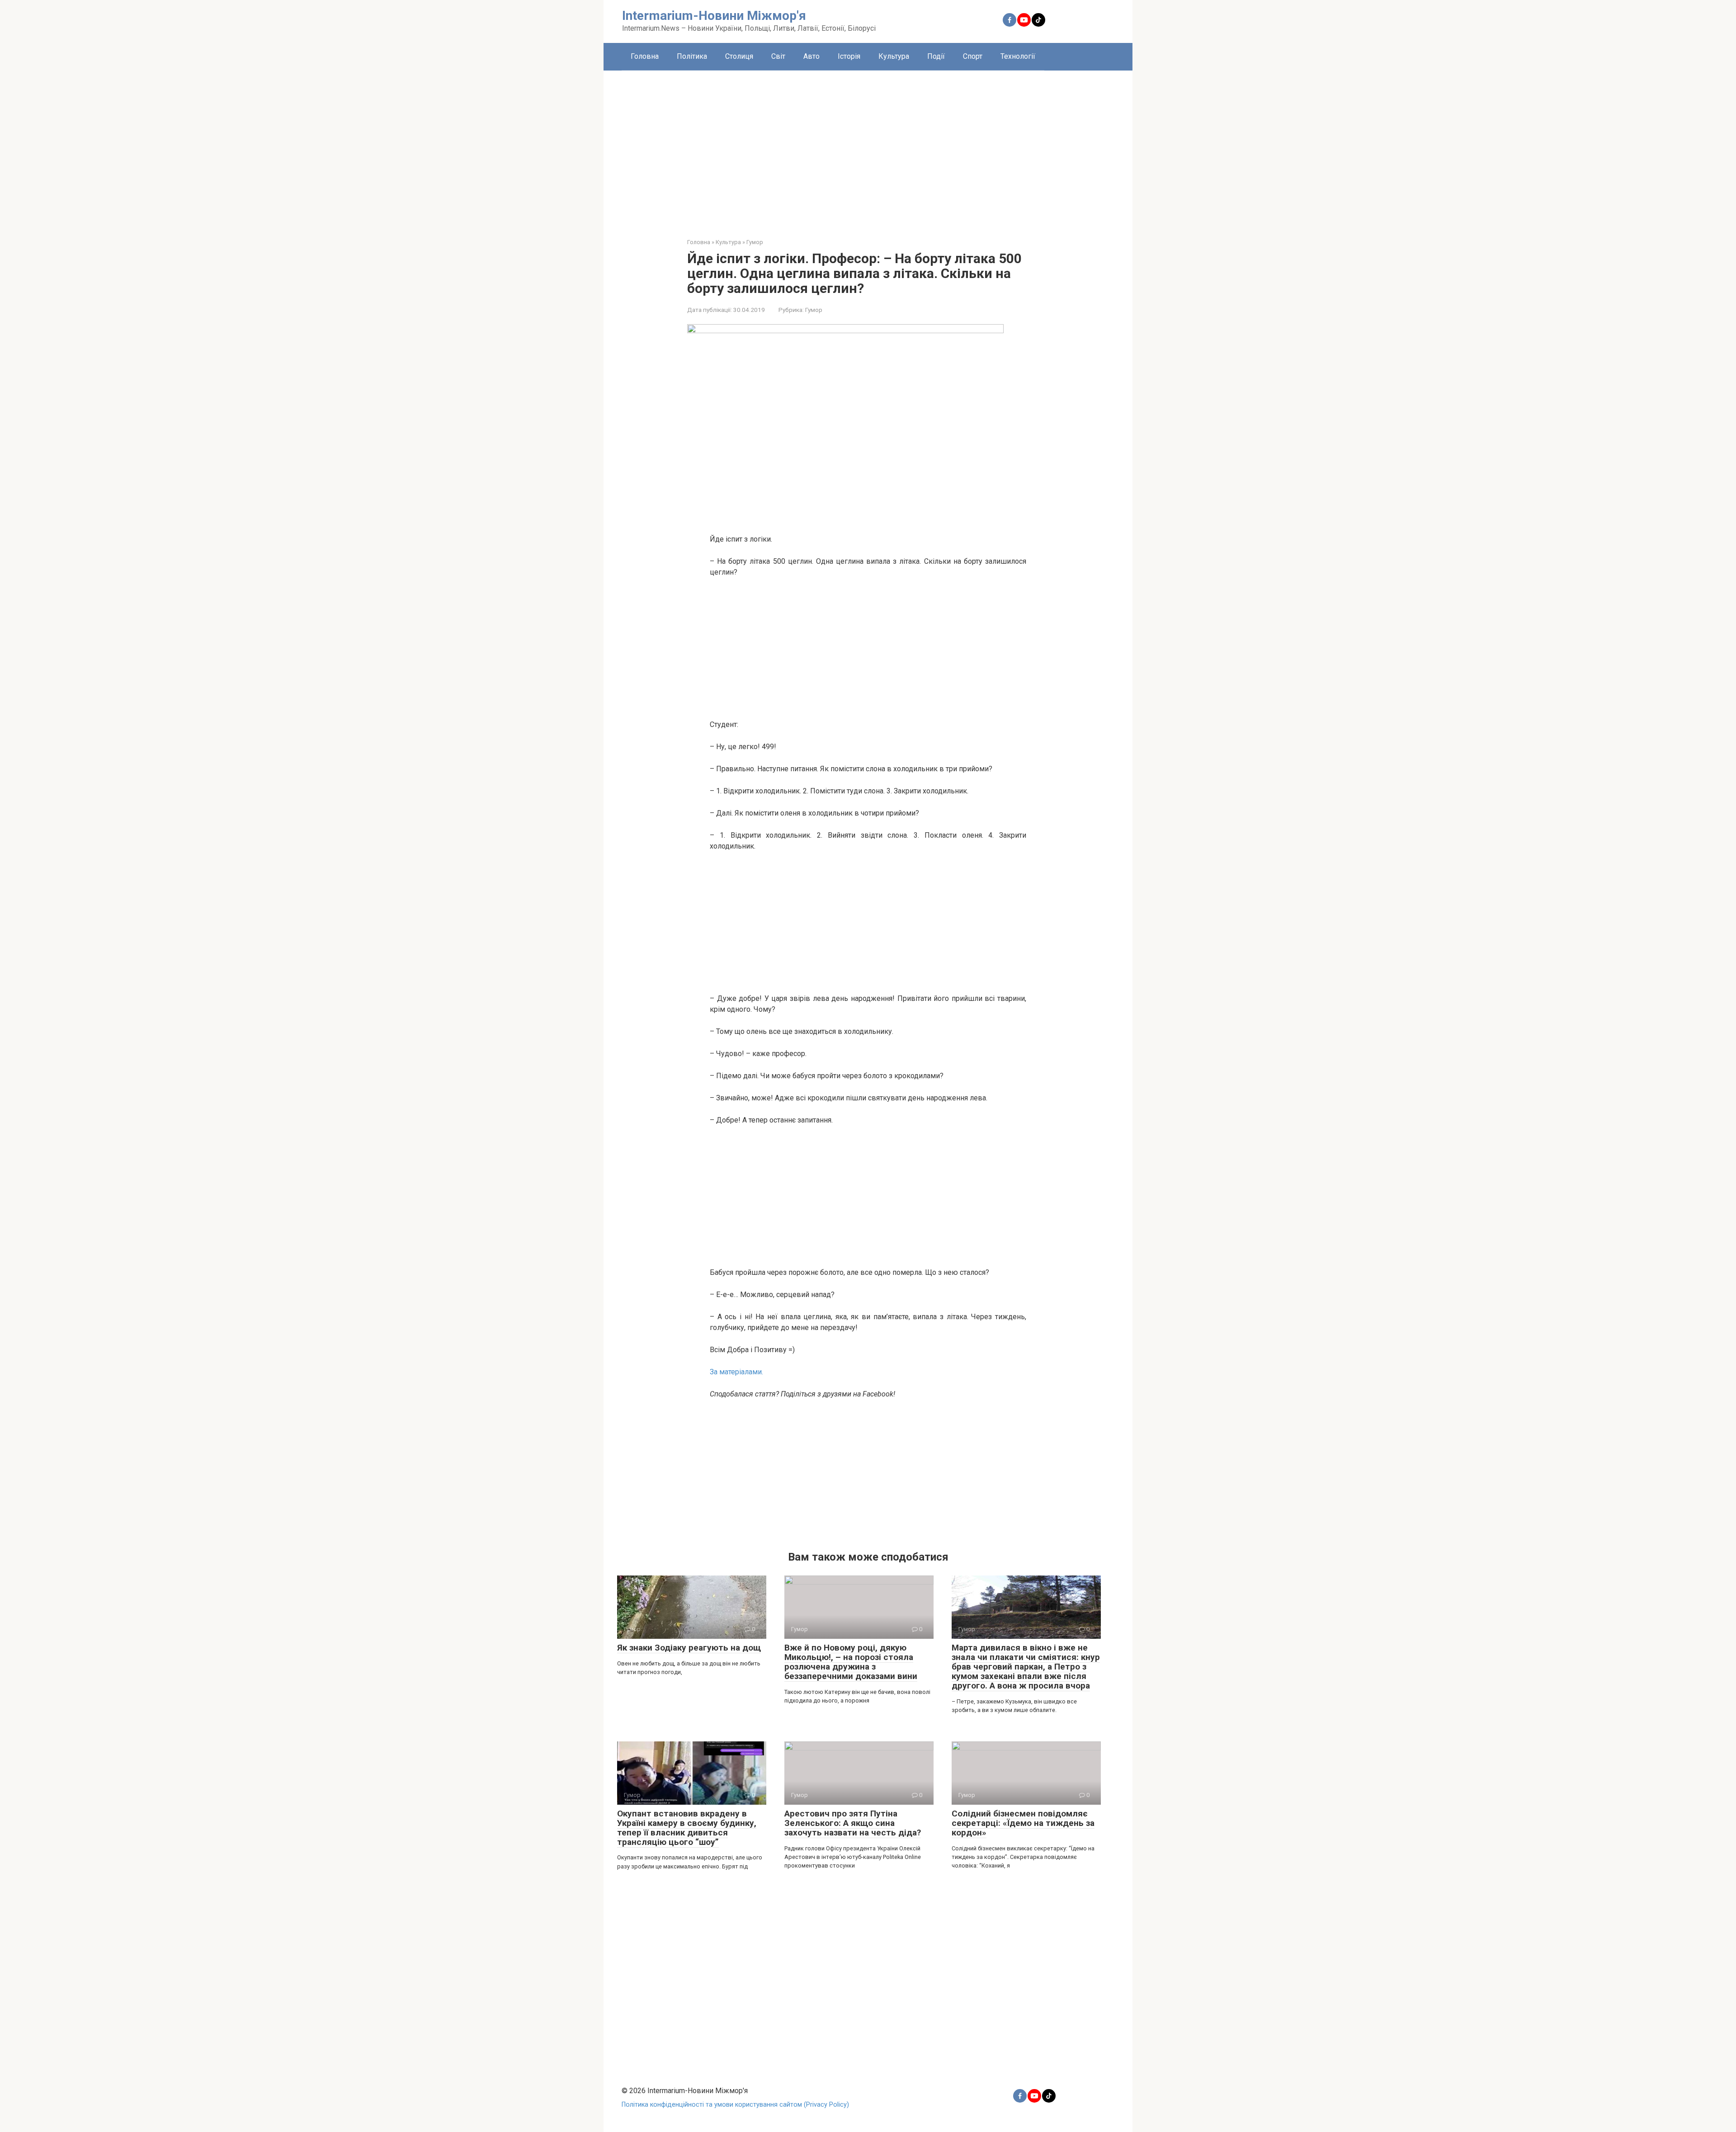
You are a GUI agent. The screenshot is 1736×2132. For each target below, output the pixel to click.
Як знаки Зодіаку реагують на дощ (689, 1648)
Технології (1018, 56)
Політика (692, 56)
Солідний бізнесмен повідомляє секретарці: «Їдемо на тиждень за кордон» (1023, 1823)
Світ (778, 56)
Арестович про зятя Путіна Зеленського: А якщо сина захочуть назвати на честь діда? (853, 1823)
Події (936, 56)
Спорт (973, 56)
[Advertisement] (868, 147)
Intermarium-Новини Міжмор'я (714, 16)
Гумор (814, 310)
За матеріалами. (736, 1372)
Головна (645, 56)
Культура (894, 56)
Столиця (739, 56)
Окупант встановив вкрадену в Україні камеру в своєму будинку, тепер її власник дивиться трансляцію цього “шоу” (687, 1828)
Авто (811, 56)
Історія (849, 56)
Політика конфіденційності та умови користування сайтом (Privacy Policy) (735, 2105)
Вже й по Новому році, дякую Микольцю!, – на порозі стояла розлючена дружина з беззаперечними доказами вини (851, 1662)
